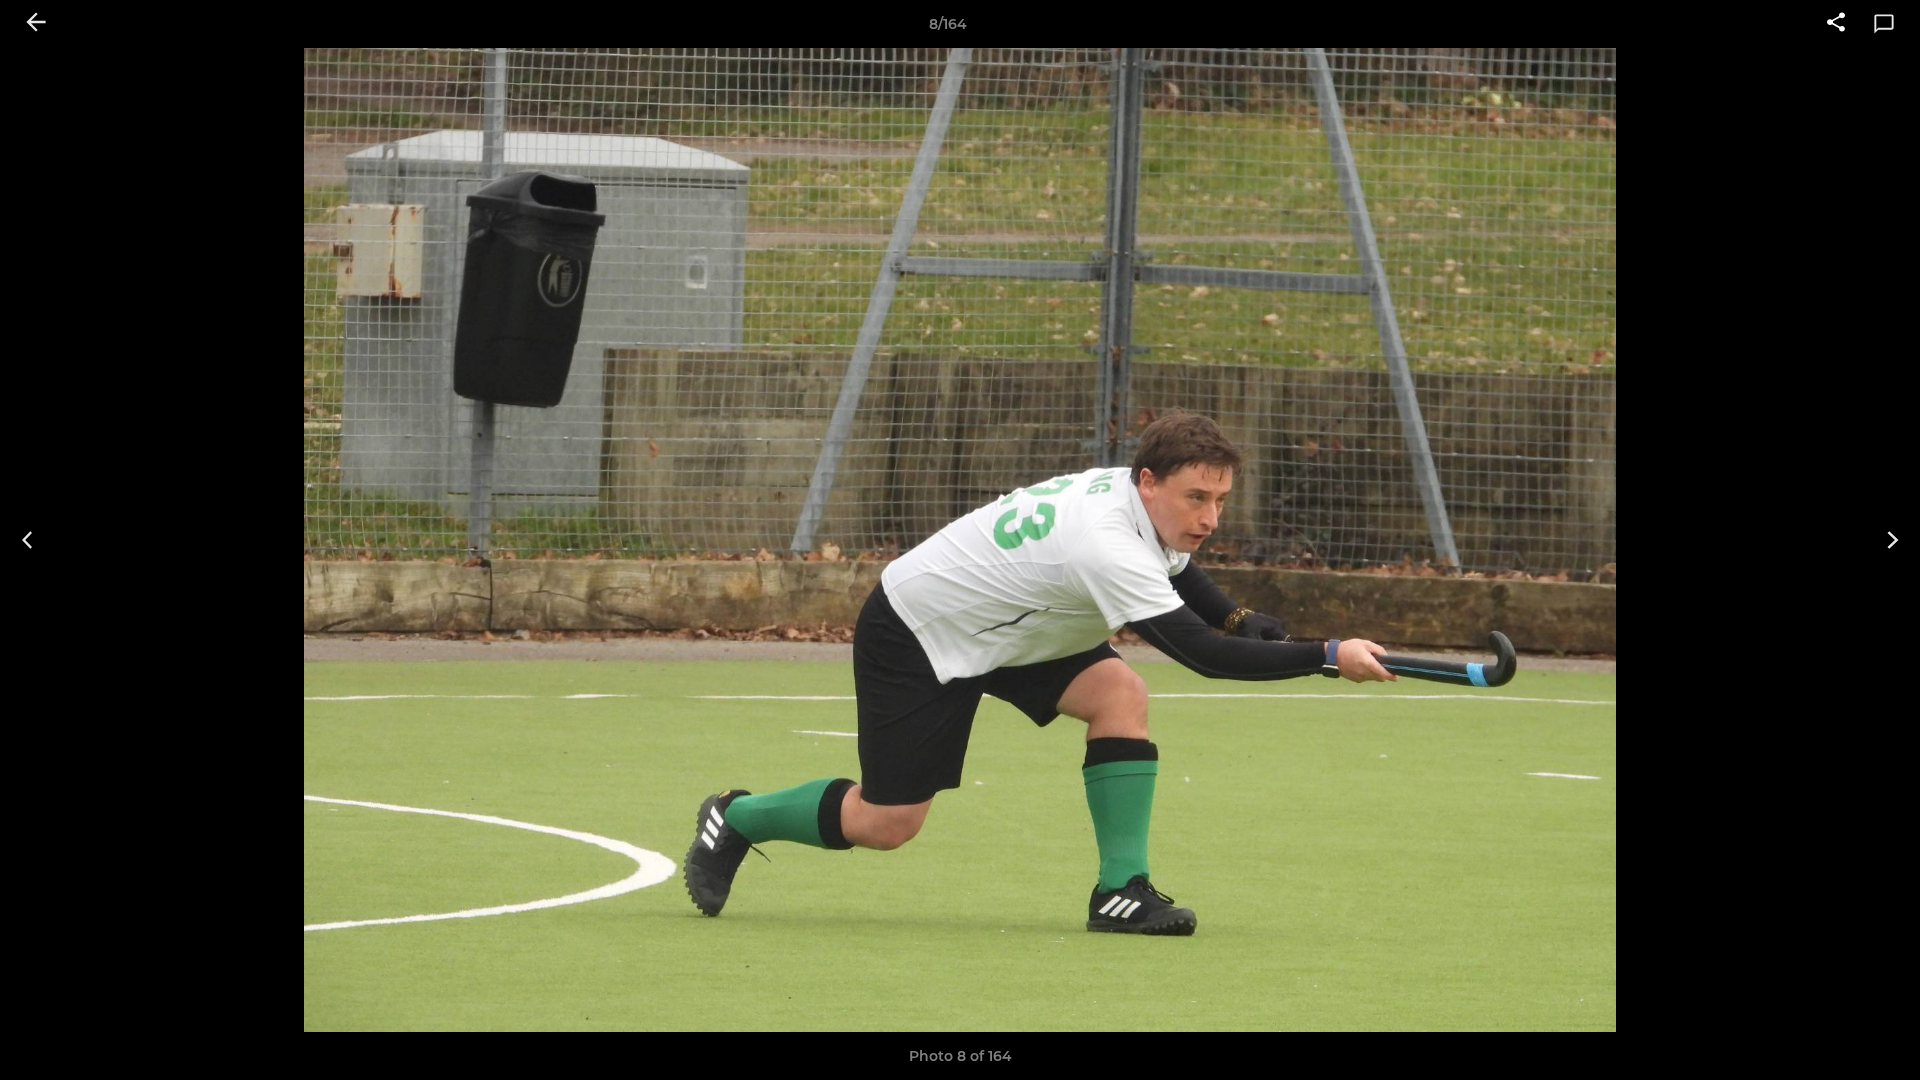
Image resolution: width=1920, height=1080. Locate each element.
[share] (1836, 24)
